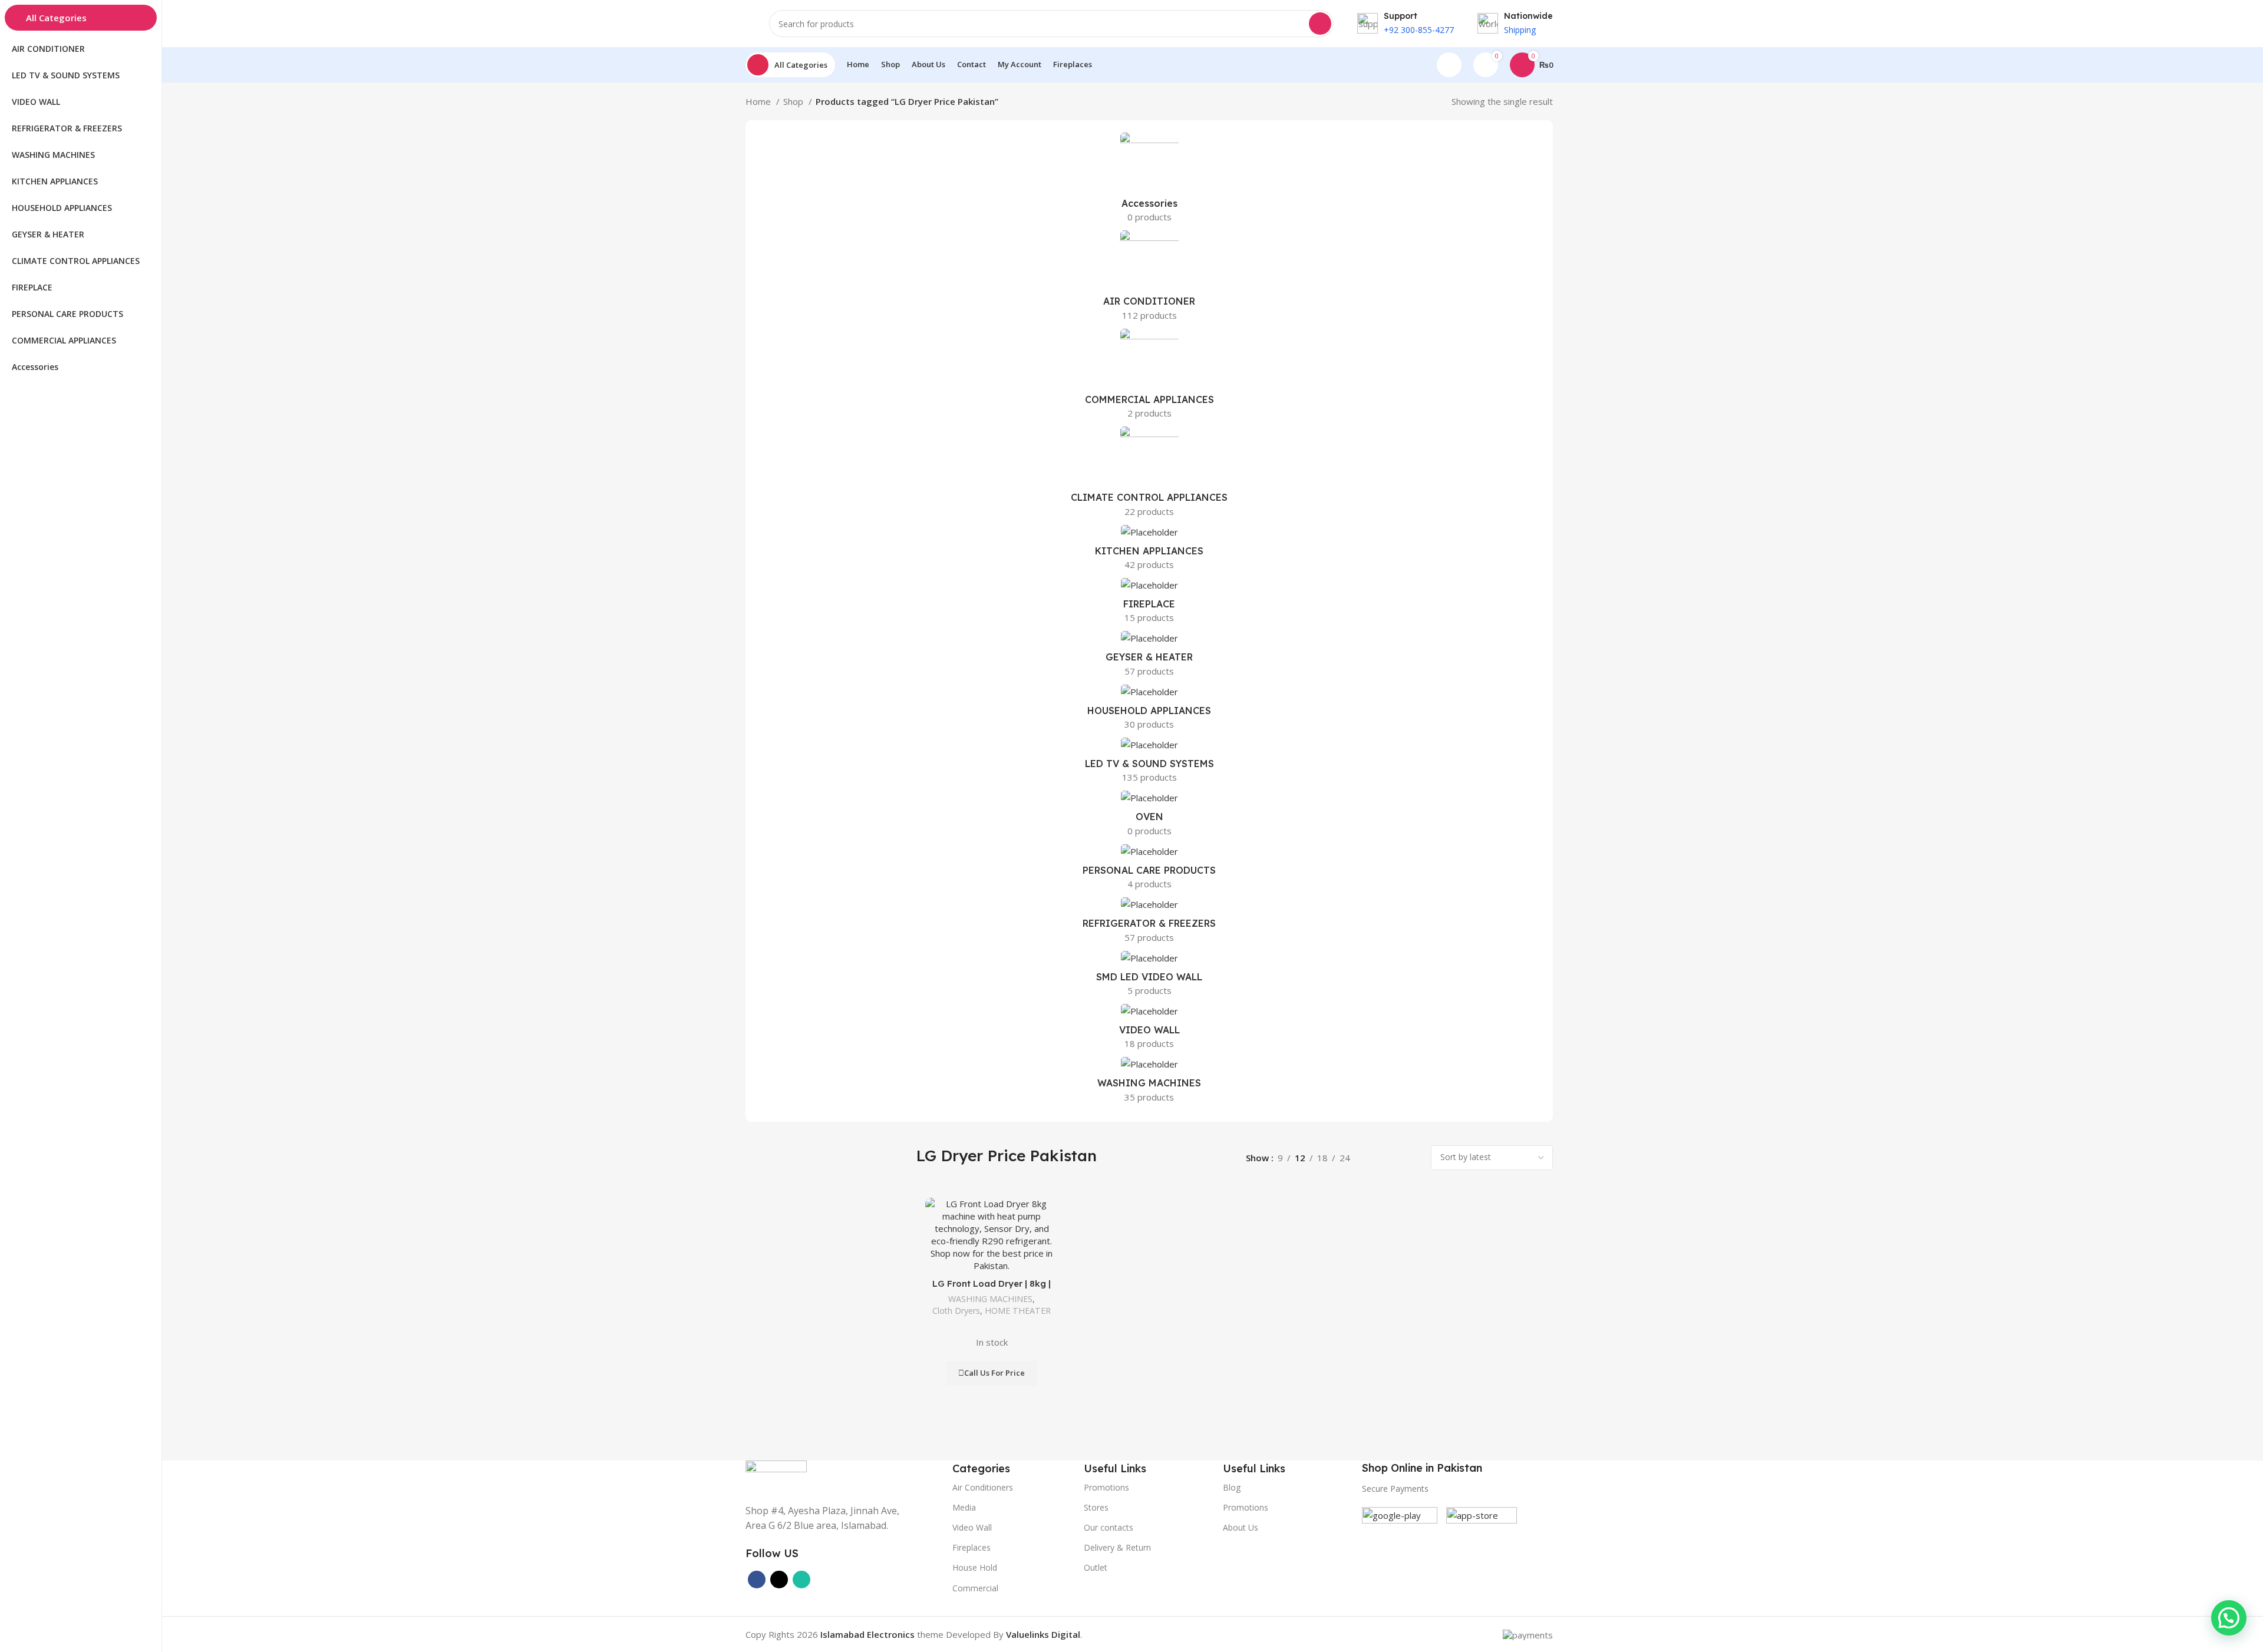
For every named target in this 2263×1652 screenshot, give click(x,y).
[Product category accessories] (1149, 181)
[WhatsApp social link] (801, 1580)
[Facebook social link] (757, 1580)
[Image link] (776, 1475)
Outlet (1096, 1567)
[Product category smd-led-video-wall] (1149, 977)
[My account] (1449, 65)
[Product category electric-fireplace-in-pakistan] (1149, 604)
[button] (2229, 1618)
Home (759, 101)
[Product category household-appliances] (1149, 711)
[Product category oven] (1149, 817)
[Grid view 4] (1413, 1157)
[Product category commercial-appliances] (1149, 377)
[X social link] (779, 1580)
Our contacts (1109, 1527)
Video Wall (972, 1527)
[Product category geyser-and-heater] (1149, 657)
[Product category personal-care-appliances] (1149, 870)
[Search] (1320, 24)
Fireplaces (971, 1547)
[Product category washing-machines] (1149, 1083)
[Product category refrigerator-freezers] (1149, 923)
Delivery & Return (1117, 1547)
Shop (794, 101)
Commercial (975, 1588)
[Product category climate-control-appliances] (1149, 475)
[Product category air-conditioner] (1149, 279)
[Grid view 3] (1393, 1157)
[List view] (1372, 1157)
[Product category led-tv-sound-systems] (1149, 764)
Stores (1096, 1507)
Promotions (1246, 1507)
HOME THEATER (1018, 1311)
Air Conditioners (983, 1487)
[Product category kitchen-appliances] (1149, 551)
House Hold (975, 1567)
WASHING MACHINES (990, 1299)
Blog (1232, 1487)
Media (964, 1507)
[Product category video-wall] (1149, 1030)
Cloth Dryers (956, 1311)
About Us (1241, 1527)
